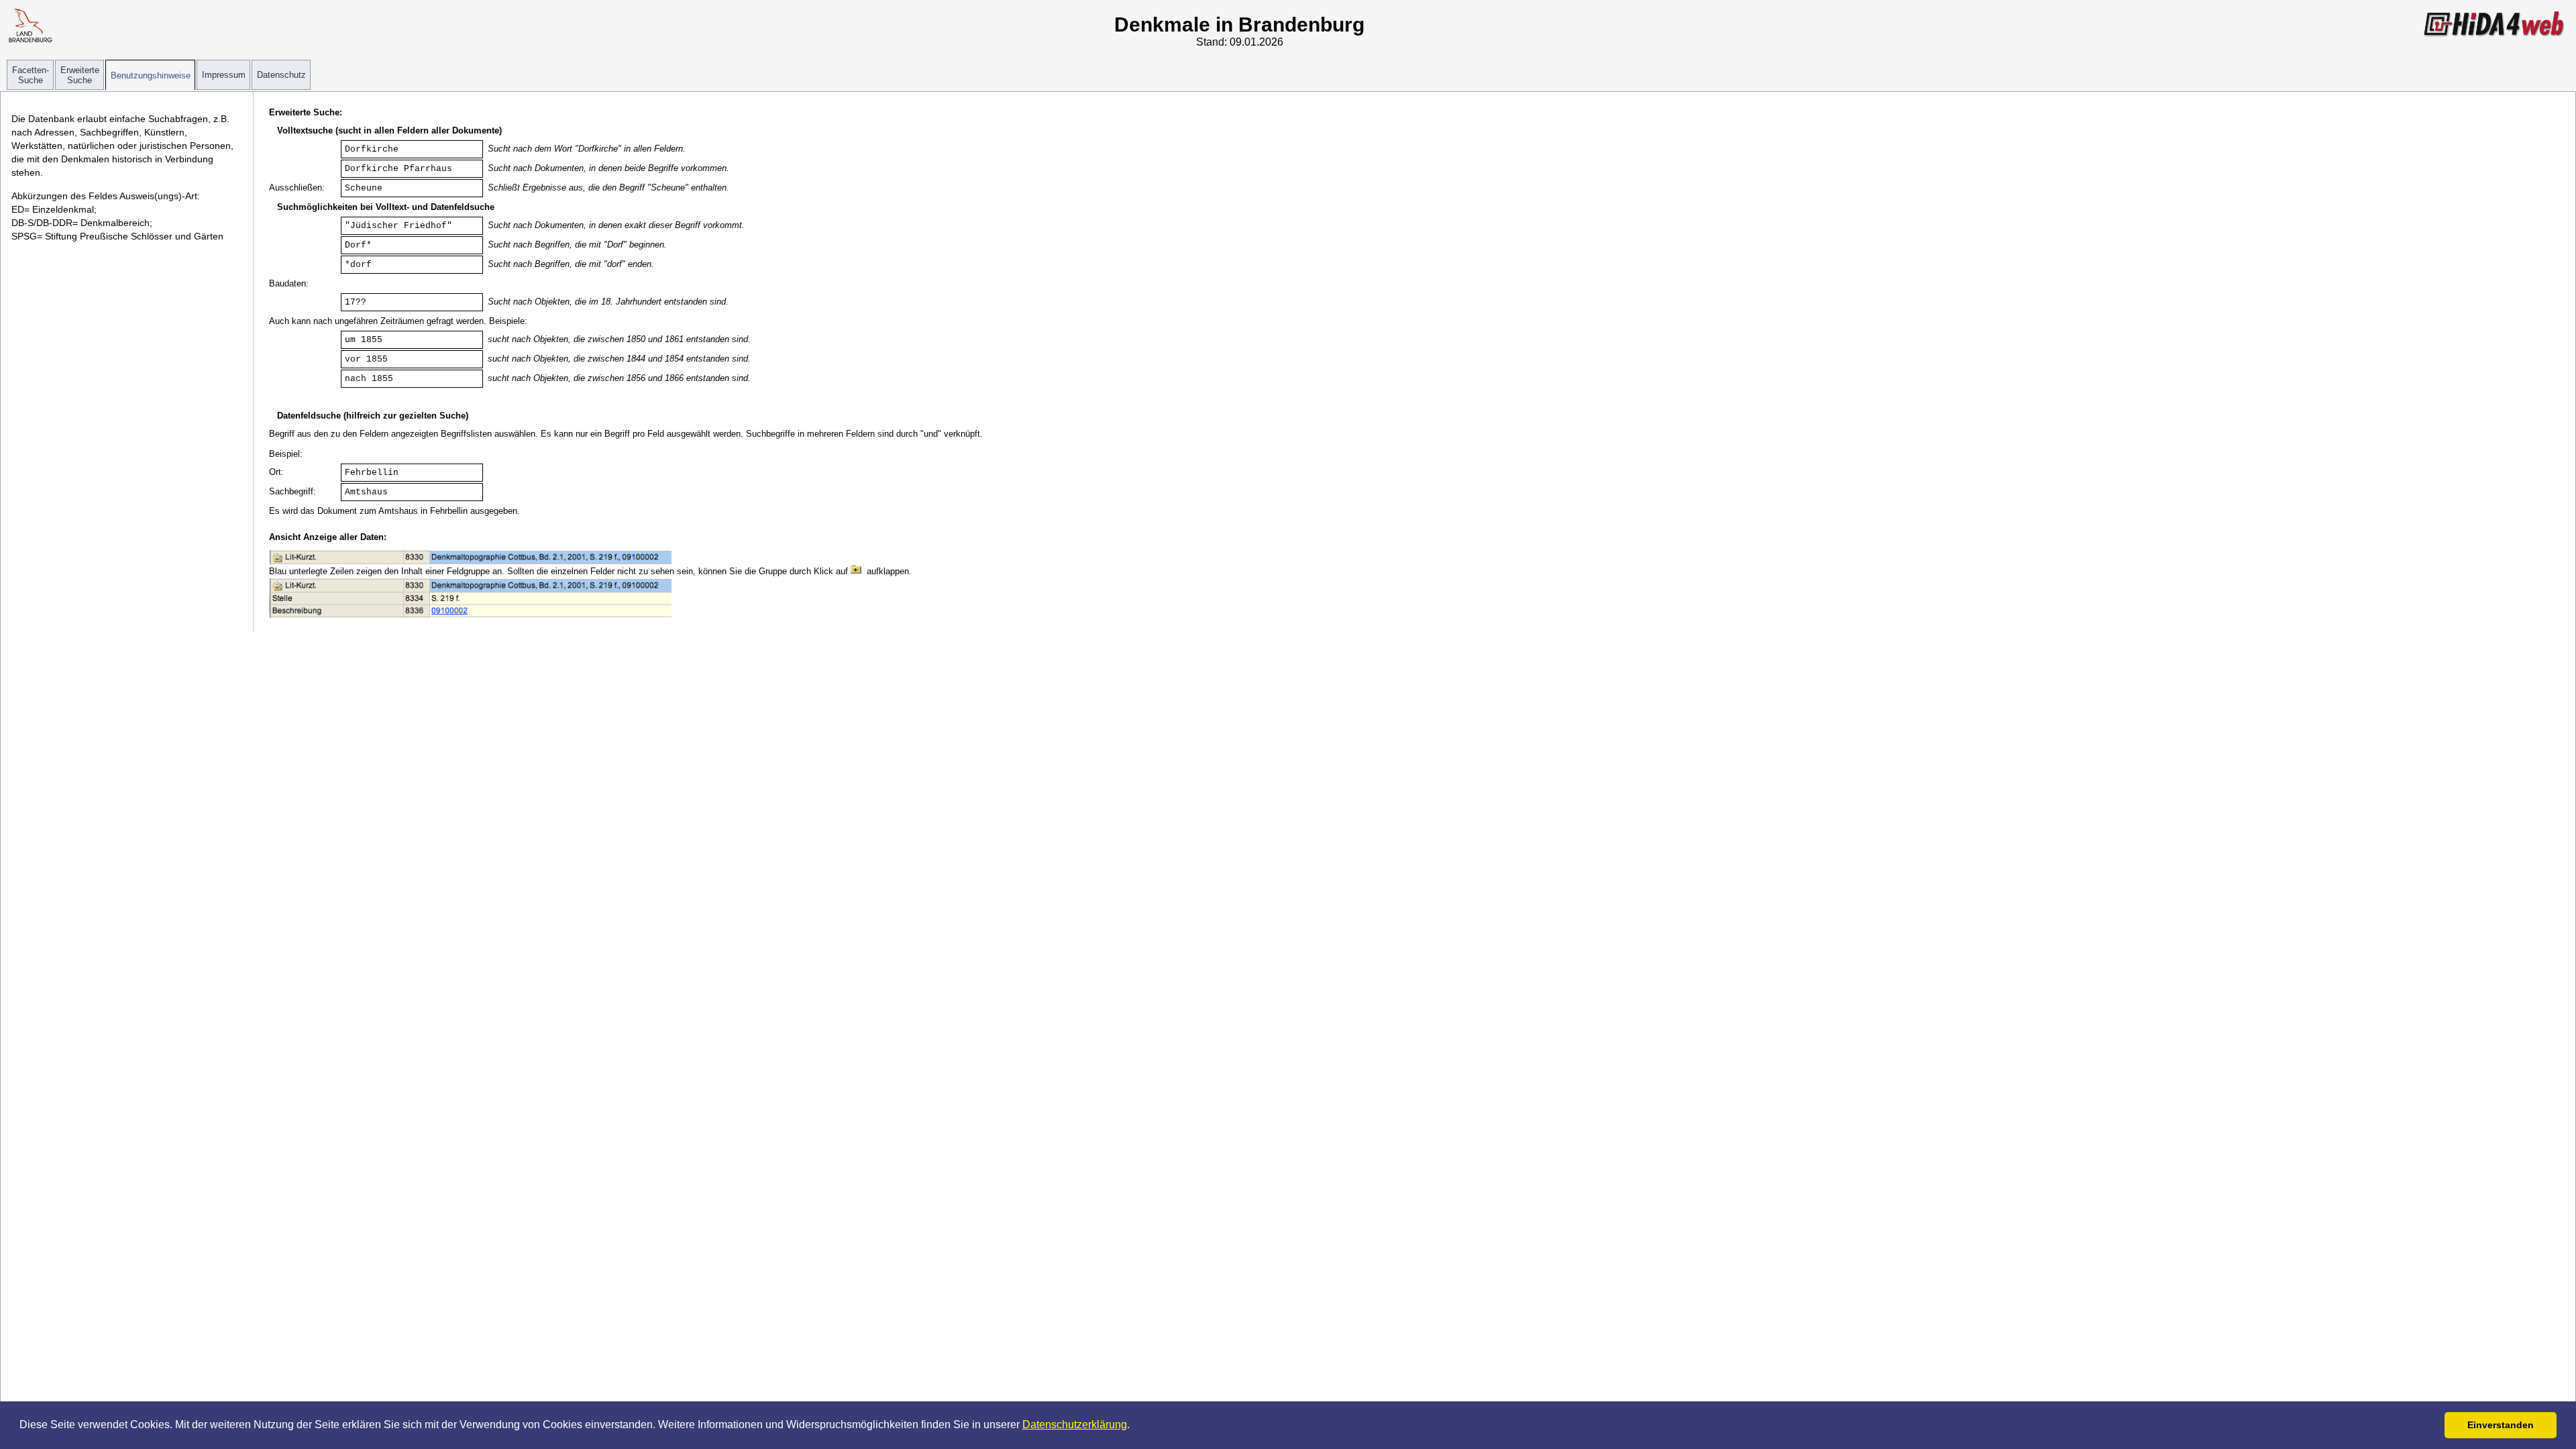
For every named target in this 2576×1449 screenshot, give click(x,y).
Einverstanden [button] (2501, 1425)
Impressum (224, 75)
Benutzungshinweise (151, 75)
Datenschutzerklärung (1075, 1425)
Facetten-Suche (31, 75)
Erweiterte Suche (80, 75)
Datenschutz (281, 75)
